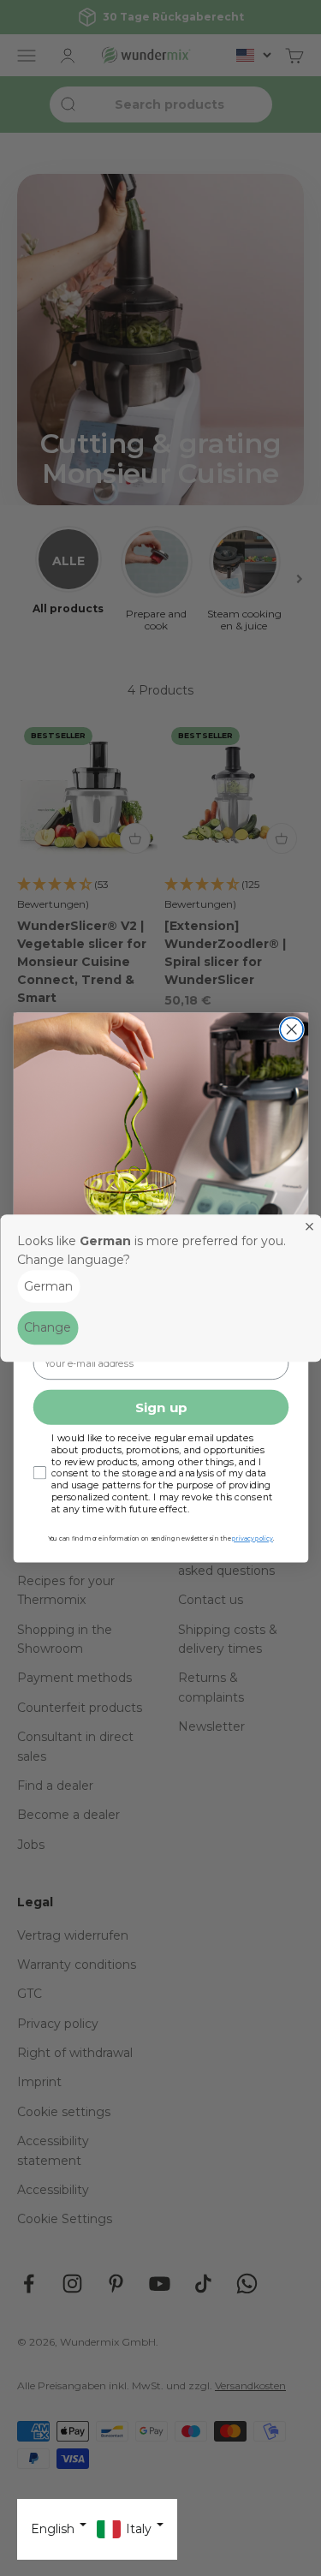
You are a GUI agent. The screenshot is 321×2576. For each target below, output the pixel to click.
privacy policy (252, 1539)
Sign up (160, 1408)
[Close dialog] (291, 1030)
